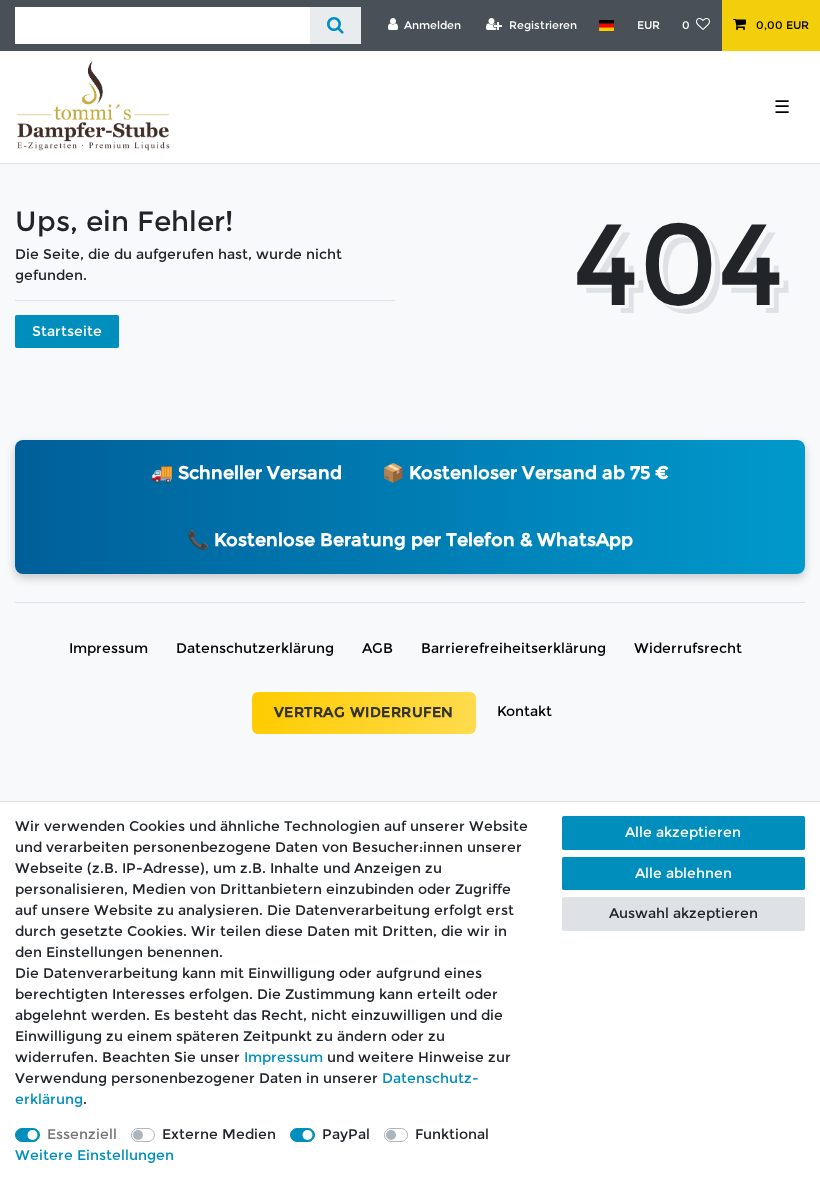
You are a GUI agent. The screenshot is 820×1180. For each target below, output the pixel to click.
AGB (377, 648)
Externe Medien (219, 1134)
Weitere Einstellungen (94, 1155)
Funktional (452, 1134)
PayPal (346, 1134)
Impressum (108, 648)
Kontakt (524, 711)
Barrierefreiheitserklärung (513, 648)
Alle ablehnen (683, 873)
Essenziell (82, 1134)
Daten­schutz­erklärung (255, 648)
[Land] (606, 25)
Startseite (67, 331)
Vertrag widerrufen (364, 712)
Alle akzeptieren (683, 832)
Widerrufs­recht (688, 648)
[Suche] (335, 25)
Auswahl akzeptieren (683, 913)
